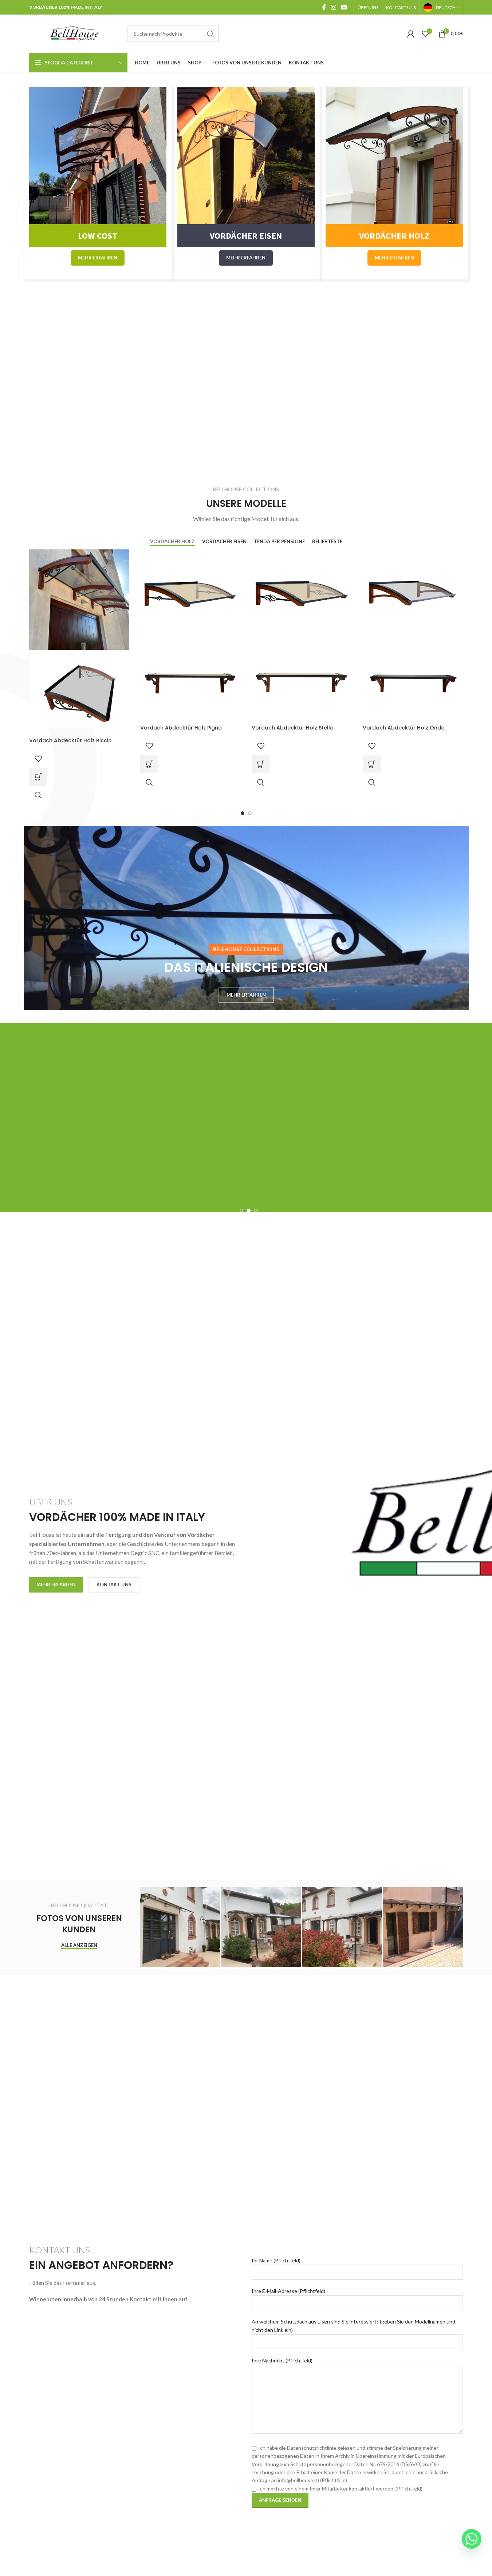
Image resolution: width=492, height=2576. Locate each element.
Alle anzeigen (79, 1945)
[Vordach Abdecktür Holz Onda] (413, 593)
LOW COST (98, 236)
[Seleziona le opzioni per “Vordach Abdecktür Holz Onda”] (372, 764)
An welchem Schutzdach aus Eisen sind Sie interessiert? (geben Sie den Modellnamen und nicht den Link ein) (353, 2325)
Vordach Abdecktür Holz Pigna (181, 728)
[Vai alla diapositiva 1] (243, 813)
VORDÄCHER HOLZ (394, 236)
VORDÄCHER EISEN (246, 236)
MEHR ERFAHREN (98, 258)
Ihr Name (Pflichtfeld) (276, 2260)
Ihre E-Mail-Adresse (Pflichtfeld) (288, 2291)
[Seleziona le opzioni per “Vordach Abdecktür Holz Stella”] (261, 764)
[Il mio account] (411, 34)
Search (210, 34)
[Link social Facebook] (324, 7)
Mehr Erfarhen (56, 1585)
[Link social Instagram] (333, 7)
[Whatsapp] (472, 2539)
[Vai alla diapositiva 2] (250, 813)
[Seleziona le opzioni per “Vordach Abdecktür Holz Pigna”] (149, 764)
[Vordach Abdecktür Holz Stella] (302, 593)
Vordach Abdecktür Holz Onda (404, 728)
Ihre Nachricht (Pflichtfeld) (282, 2360)
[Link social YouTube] (344, 7)
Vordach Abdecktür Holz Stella (293, 728)
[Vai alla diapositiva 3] (256, 1211)
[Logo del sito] (75, 33)
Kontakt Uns (114, 1585)
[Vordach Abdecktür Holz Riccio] (79, 599)
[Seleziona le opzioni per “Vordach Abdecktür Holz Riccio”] (38, 777)
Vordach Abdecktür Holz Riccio (70, 740)
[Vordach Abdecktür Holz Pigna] (190, 593)
